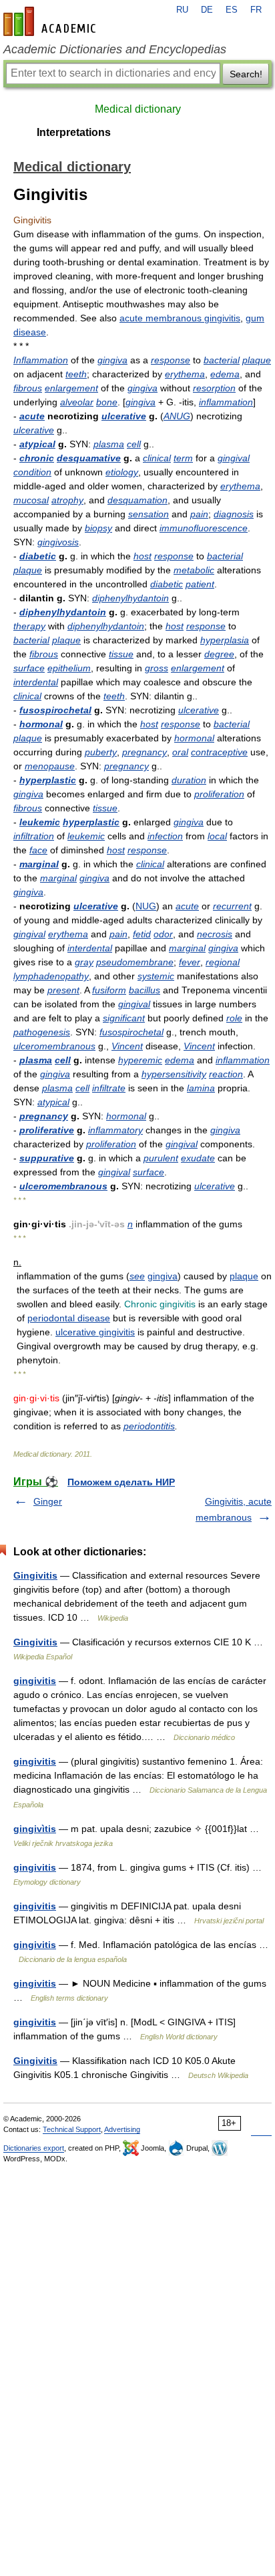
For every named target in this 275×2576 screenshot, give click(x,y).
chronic (37, 458)
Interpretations (74, 132)
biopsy (98, 528)
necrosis (215, 934)
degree (219, 654)
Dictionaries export (34, 2148)
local (217, 836)
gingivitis (35, 1681)
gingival (234, 458)
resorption (214, 388)
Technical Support (72, 2129)
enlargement (71, 388)
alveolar (77, 402)
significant (124, 1018)
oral (180, 752)
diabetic (38, 556)
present (63, 990)
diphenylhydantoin (130, 598)
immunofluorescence (204, 528)
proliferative (47, 1130)
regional (223, 962)
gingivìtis (35, 1829)
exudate (198, 1158)
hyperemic (140, 1060)
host (143, 556)
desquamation (137, 500)
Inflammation (41, 360)
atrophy (67, 500)
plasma (109, 444)
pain (199, 514)
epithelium (69, 668)
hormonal (41, 724)
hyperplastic (48, 780)
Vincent (127, 1046)
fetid (142, 934)
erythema (185, 374)
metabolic (194, 570)
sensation (149, 514)
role (234, 1018)
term (183, 458)
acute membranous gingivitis (180, 318)
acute (32, 416)
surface (29, 668)
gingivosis (58, 542)
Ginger (48, 1501)
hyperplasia (225, 640)
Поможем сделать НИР (121, 1482)
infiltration (34, 836)
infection (165, 836)
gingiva (112, 360)
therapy (29, 626)
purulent (161, 1158)
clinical (157, 458)
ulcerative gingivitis (95, 1332)
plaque (257, 360)
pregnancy (145, 752)
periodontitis (149, 1426)
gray (84, 962)
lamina (201, 1088)
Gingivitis (35, 1575)
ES (232, 10)
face (38, 850)
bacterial (222, 360)
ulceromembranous (54, 1046)
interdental (36, 682)
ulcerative (124, 416)
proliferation (219, 794)
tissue (121, 654)
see (137, 1276)
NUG (146, 906)
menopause (50, 766)
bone (107, 402)
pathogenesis (42, 1032)
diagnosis (234, 514)
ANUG (177, 416)
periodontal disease (69, 1318)
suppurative (47, 1158)
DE (207, 10)
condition (32, 472)
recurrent (232, 906)
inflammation (226, 402)
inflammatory (115, 1130)
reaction (226, 1074)
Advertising (122, 2129)
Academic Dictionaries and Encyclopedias (115, 49)
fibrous (28, 388)
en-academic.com (51, 21)
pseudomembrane (135, 962)
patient (200, 584)
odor (163, 934)
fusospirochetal (55, 710)
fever (190, 962)
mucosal (31, 500)
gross (157, 668)
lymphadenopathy (51, 976)
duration (189, 780)
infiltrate (109, 1088)
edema (225, 374)
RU (182, 10)
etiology (122, 472)
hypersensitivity (174, 1074)
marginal (39, 864)
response (171, 360)
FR (256, 10)
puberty (101, 752)
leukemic (40, 822)
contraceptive (219, 752)
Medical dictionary (138, 109)
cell (134, 444)
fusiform (109, 990)
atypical (37, 444)
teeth (76, 374)
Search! (246, 74)
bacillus (145, 990)
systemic (156, 976)
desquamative (89, 458)
